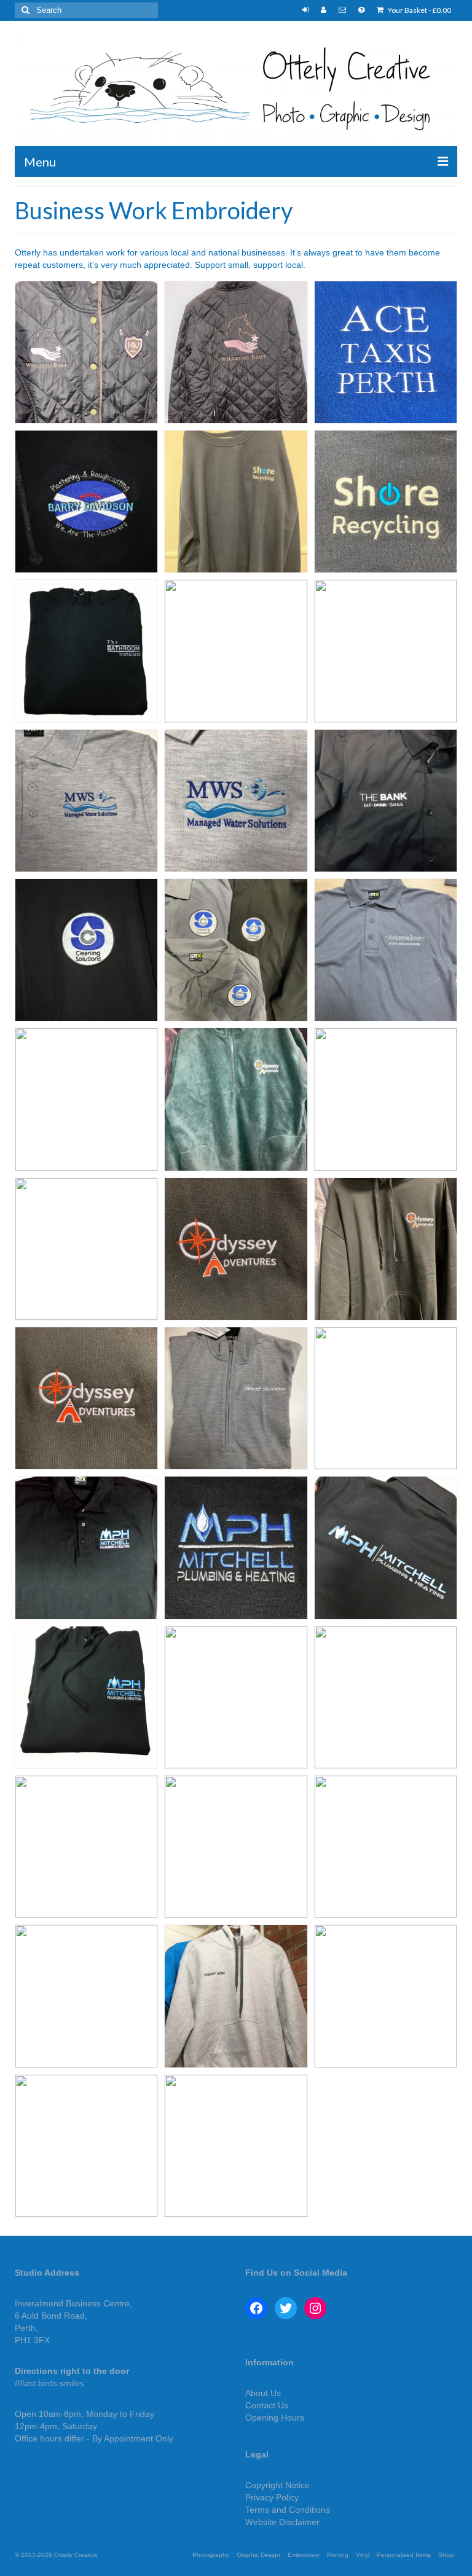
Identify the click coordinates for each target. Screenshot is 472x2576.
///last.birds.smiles (49, 2383)
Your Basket (419, 10)
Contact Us (267, 2405)
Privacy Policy (272, 2497)
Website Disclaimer (282, 2522)
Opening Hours (275, 2418)
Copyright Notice (277, 2485)
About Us (263, 2393)
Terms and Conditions (288, 2510)
